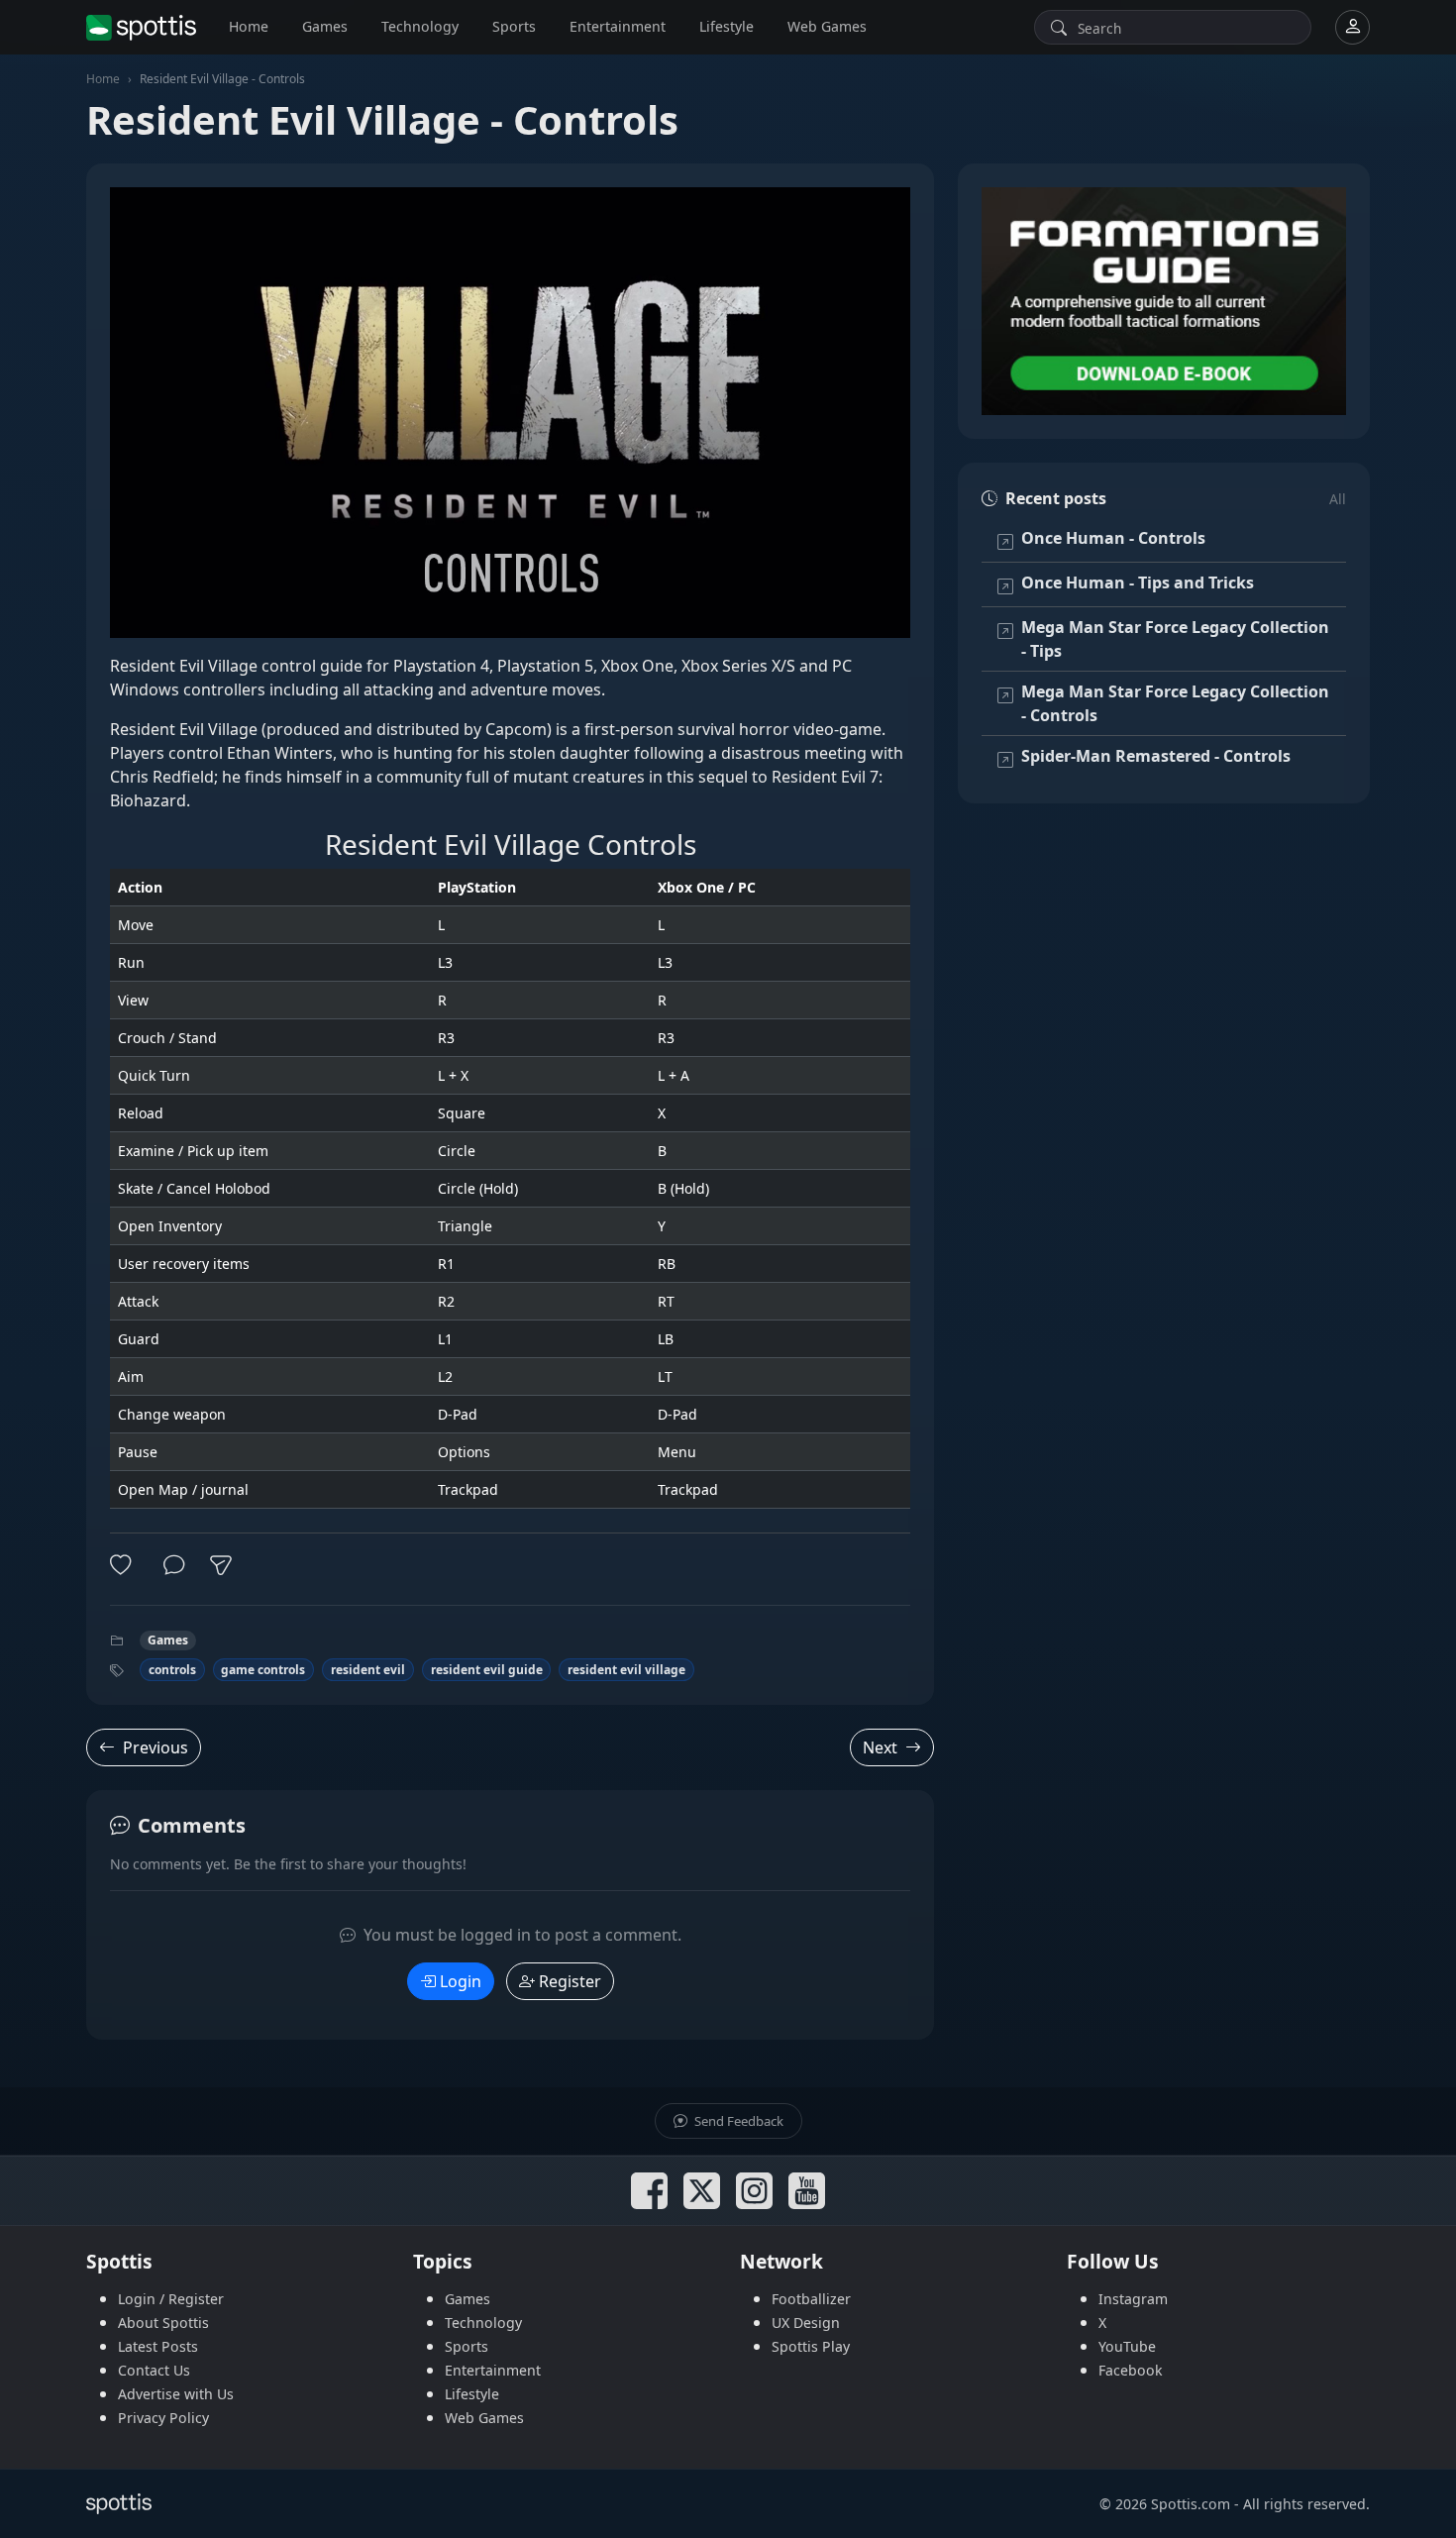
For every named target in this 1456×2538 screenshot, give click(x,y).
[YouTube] (807, 2191)
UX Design (806, 2323)
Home (249, 26)
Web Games (827, 26)
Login (461, 1981)
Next (880, 1747)
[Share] (221, 1565)
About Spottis (163, 2323)
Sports (514, 26)
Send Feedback (737, 2121)
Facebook (1131, 2370)
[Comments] (174, 1565)
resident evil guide (487, 1670)
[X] (702, 2191)
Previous (156, 1747)
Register (570, 1981)
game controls (263, 1670)
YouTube (1127, 2346)
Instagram (1133, 2299)
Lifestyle (727, 26)
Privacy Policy (163, 2418)
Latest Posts (158, 2346)
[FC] (1164, 301)
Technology (420, 26)
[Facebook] (649, 2191)
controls (172, 1670)
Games (325, 26)
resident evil (368, 1670)
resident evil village (626, 1670)
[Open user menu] (1352, 27)
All (1338, 499)
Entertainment (618, 26)
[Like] (125, 1565)
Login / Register (171, 2299)
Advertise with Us (176, 2394)
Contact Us (154, 2370)
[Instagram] (754, 2191)
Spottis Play (811, 2346)
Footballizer (811, 2299)
